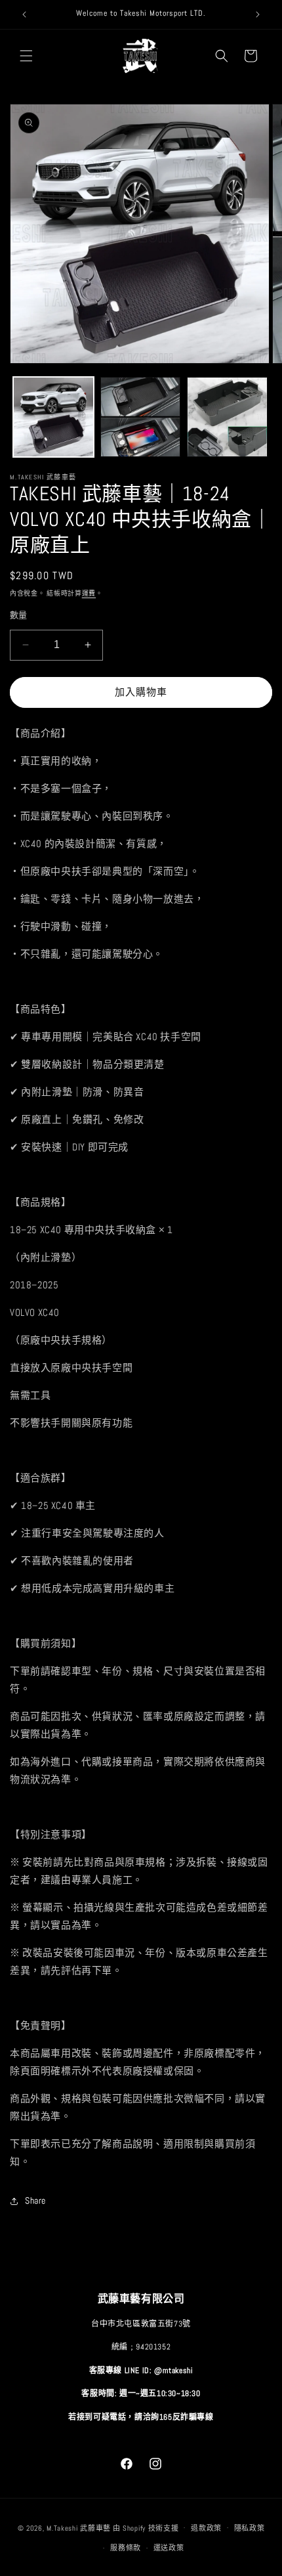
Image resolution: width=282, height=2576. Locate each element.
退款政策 (206, 2528)
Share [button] (35, 2200)
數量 (19, 615)
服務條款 (126, 2548)
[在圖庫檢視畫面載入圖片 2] (141, 417)
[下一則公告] (258, 14)
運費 (89, 593)
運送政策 (169, 2548)
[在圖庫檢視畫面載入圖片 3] (227, 417)
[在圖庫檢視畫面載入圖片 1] (53, 417)
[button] (26, 56)
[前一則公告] (24, 14)
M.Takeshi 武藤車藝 (79, 2527)
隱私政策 (250, 2528)
